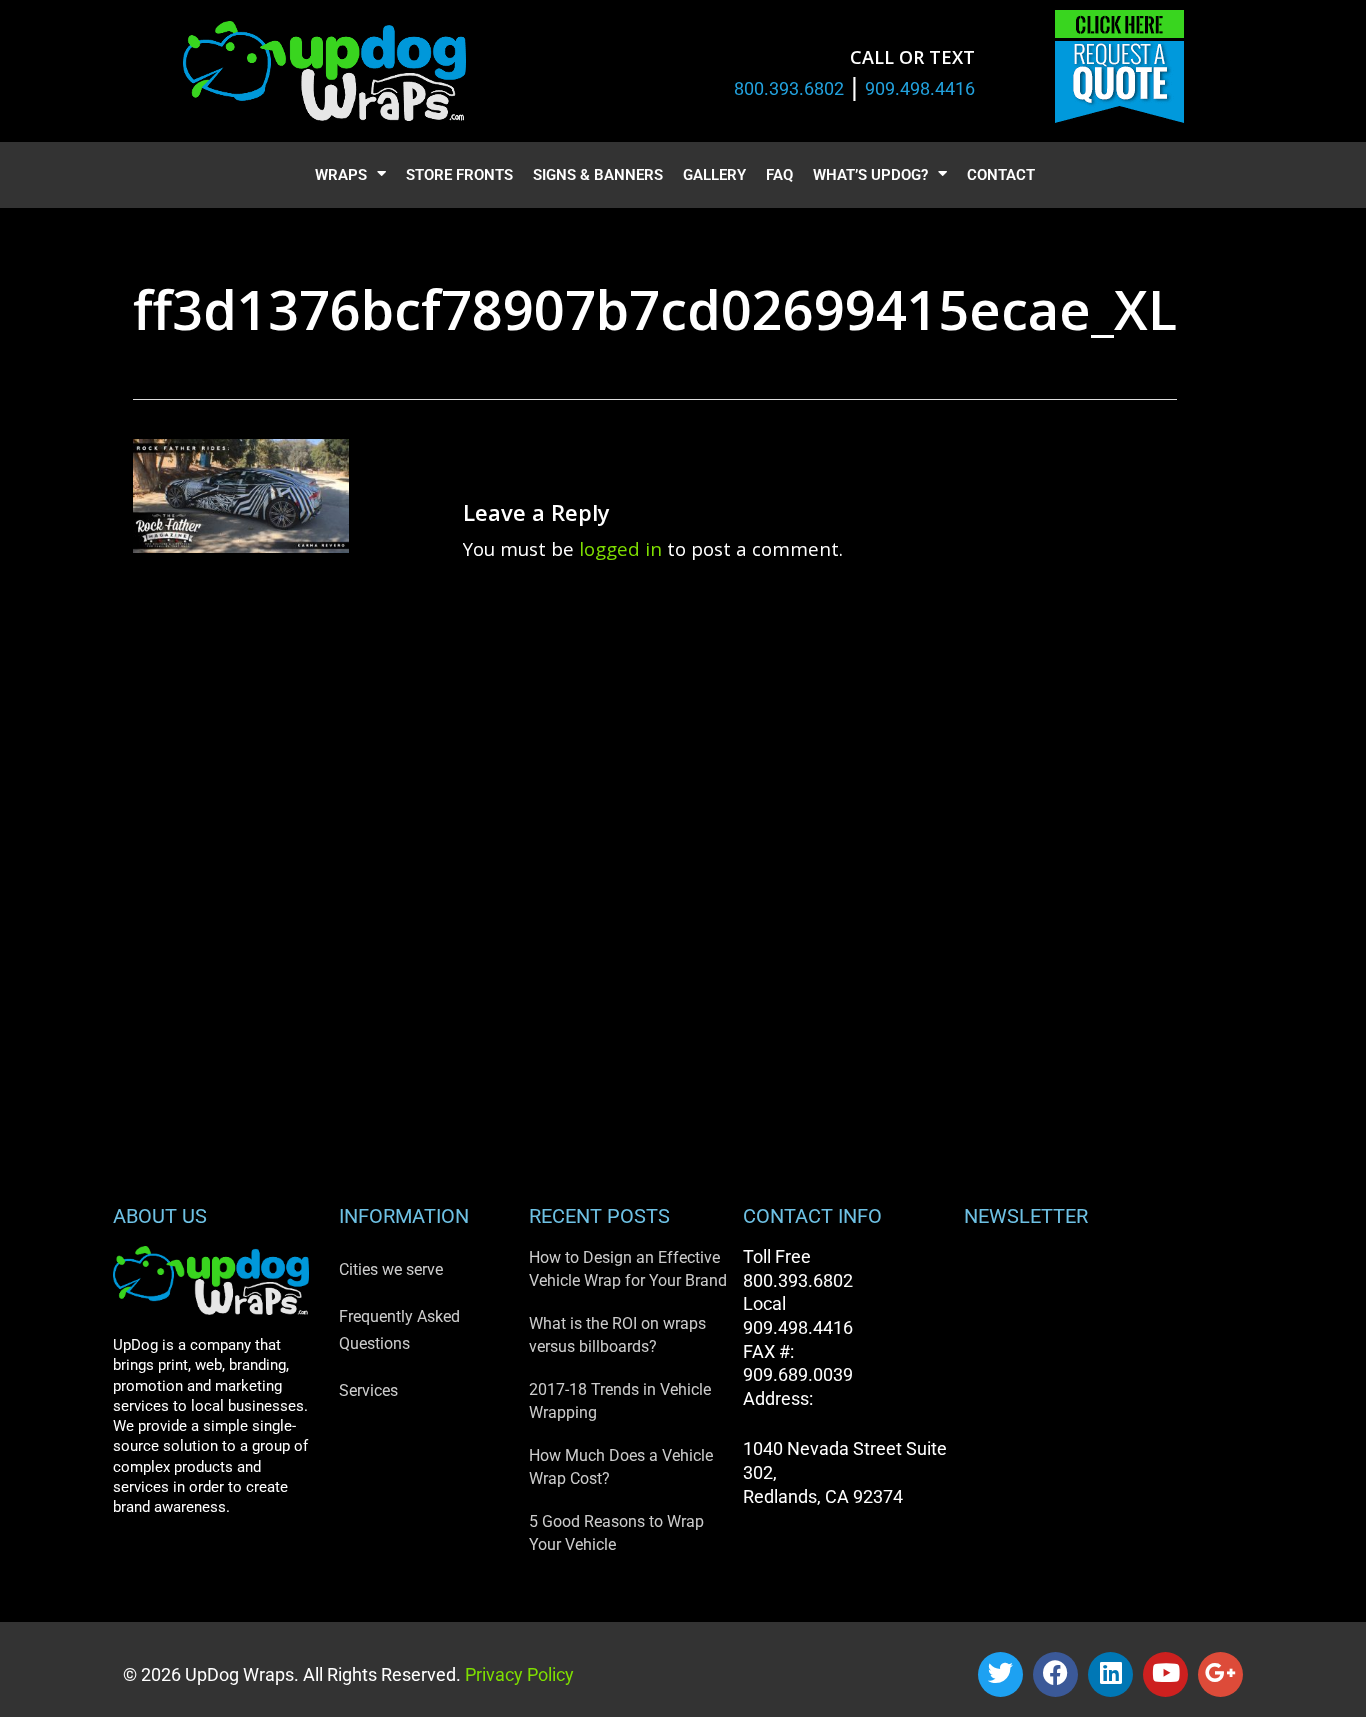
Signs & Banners (598, 175)
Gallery (714, 175)
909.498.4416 (920, 88)
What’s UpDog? (870, 175)
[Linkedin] (1110, 1674)
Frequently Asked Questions (399, 1330)
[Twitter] (1000, 1674)
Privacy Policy (517, 1674)
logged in (620, 548)
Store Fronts (459, 175)
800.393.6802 (789, 88)
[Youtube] (1165, 1674)
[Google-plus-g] (1220, 1674)
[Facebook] (1055, 1674)
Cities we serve (391, 1269)
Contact (1001, 175)
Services (368, 1390)
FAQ (779, 175)
